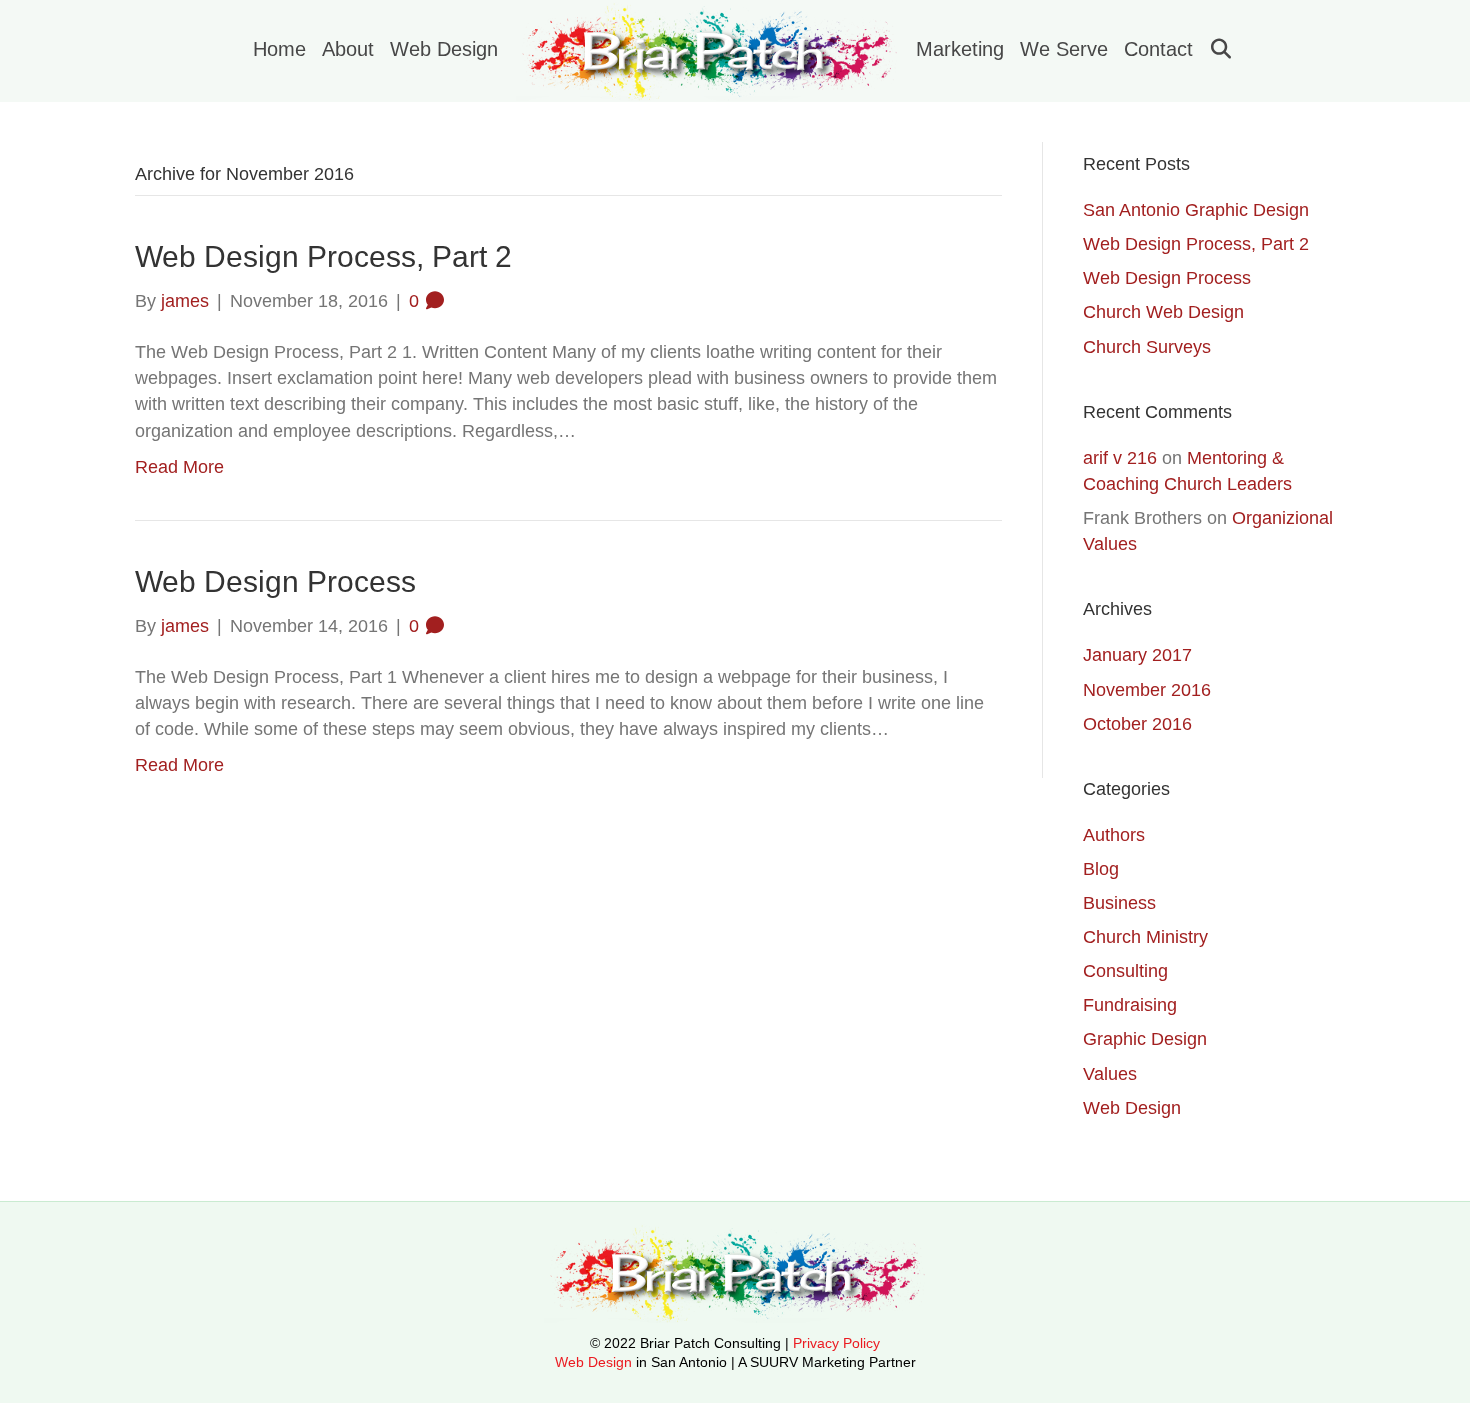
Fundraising (1130, 1005)
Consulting (1125, 971)
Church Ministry (1145, 937)
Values (1110, 1074)
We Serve (1064, 49)
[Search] (1213, 49)
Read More (179, 467)
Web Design (444, 49)
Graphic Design (1145, 1039)
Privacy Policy (836, 1343)
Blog (1101, 869)
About (348, 49)
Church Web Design (1163, 312)
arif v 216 (1120, 458)
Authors (1114, 835)
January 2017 (1137, 655)
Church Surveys (1147, 347)
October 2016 (1137, 724)
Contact (1158, 49)
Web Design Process (275, 581)
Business (1119, 903)
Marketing (960, 49)
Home (279, 49)
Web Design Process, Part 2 (323, 256)
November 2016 (1147, 690)
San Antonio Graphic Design (1196, 210)
